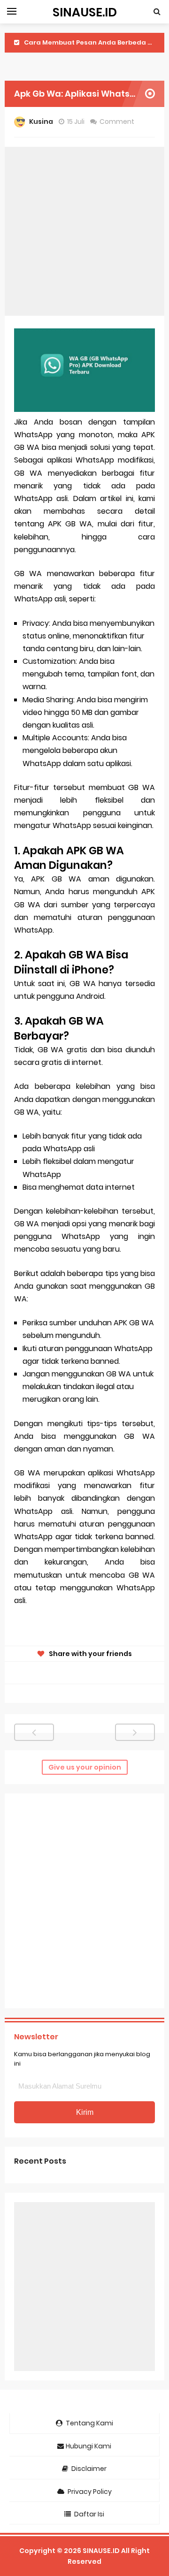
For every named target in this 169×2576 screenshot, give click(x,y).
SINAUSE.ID (101, 2551)
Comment (118, 122)
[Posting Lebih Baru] (34, 1732)
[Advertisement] (84, 231)
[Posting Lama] (135, 1732)
